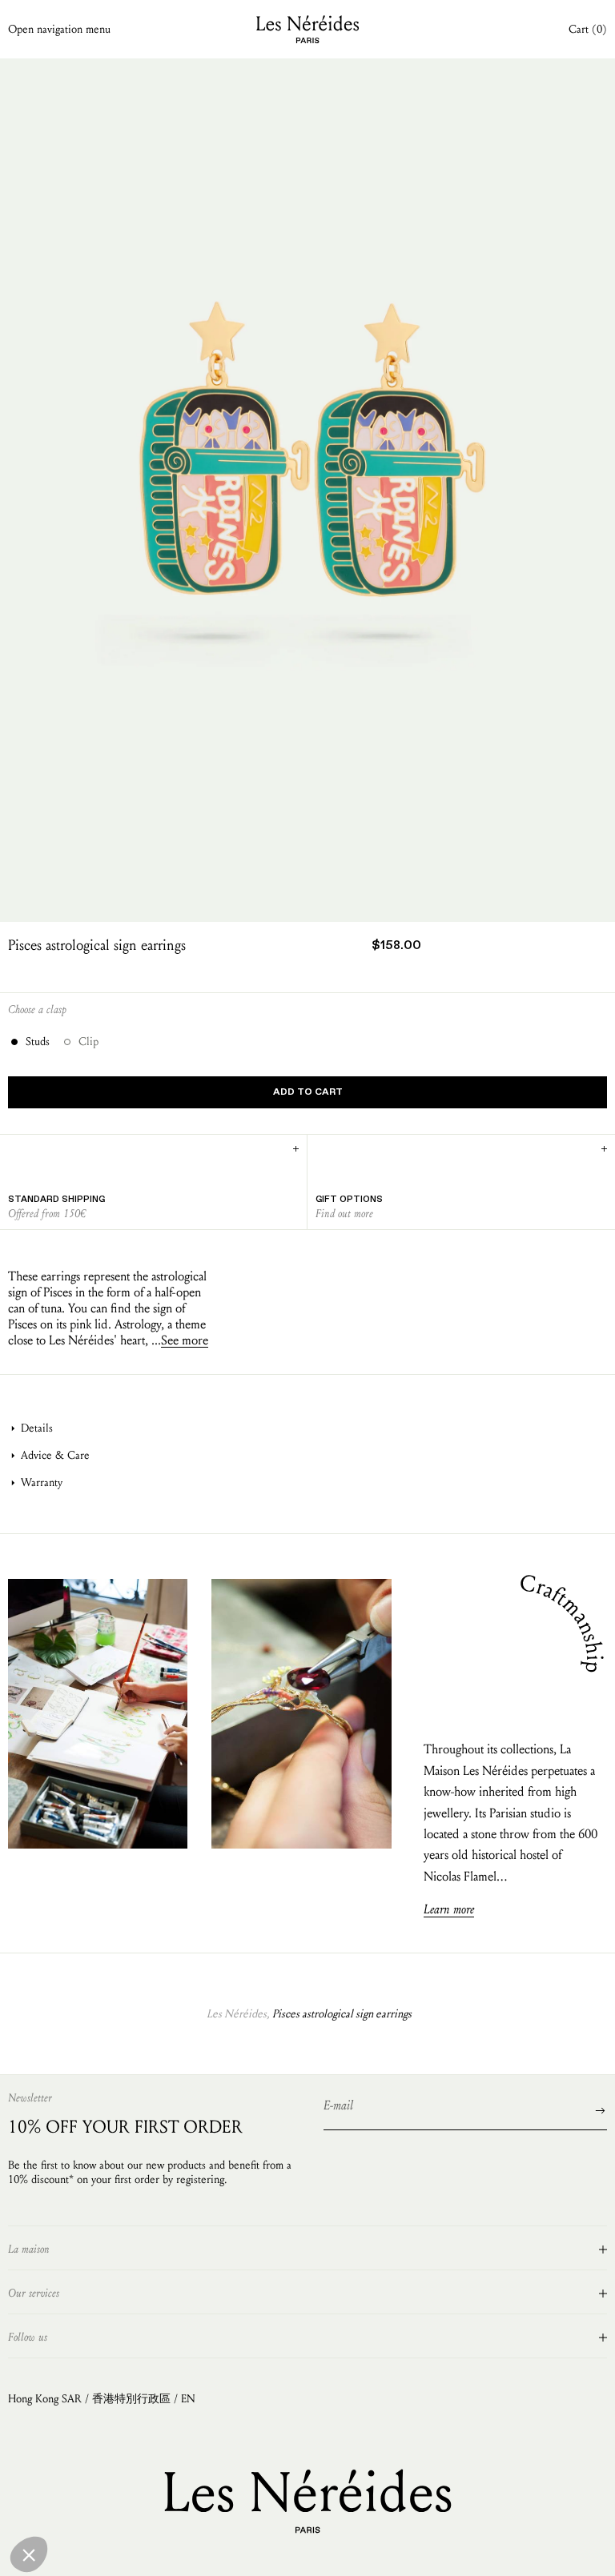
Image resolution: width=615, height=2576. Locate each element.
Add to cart (308, 1092)
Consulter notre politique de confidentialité (124, 2430)
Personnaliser (184, 2488)
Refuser (72, 2488)
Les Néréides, (238, 2014)
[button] (29, 2554)
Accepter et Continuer (296, 2488)
